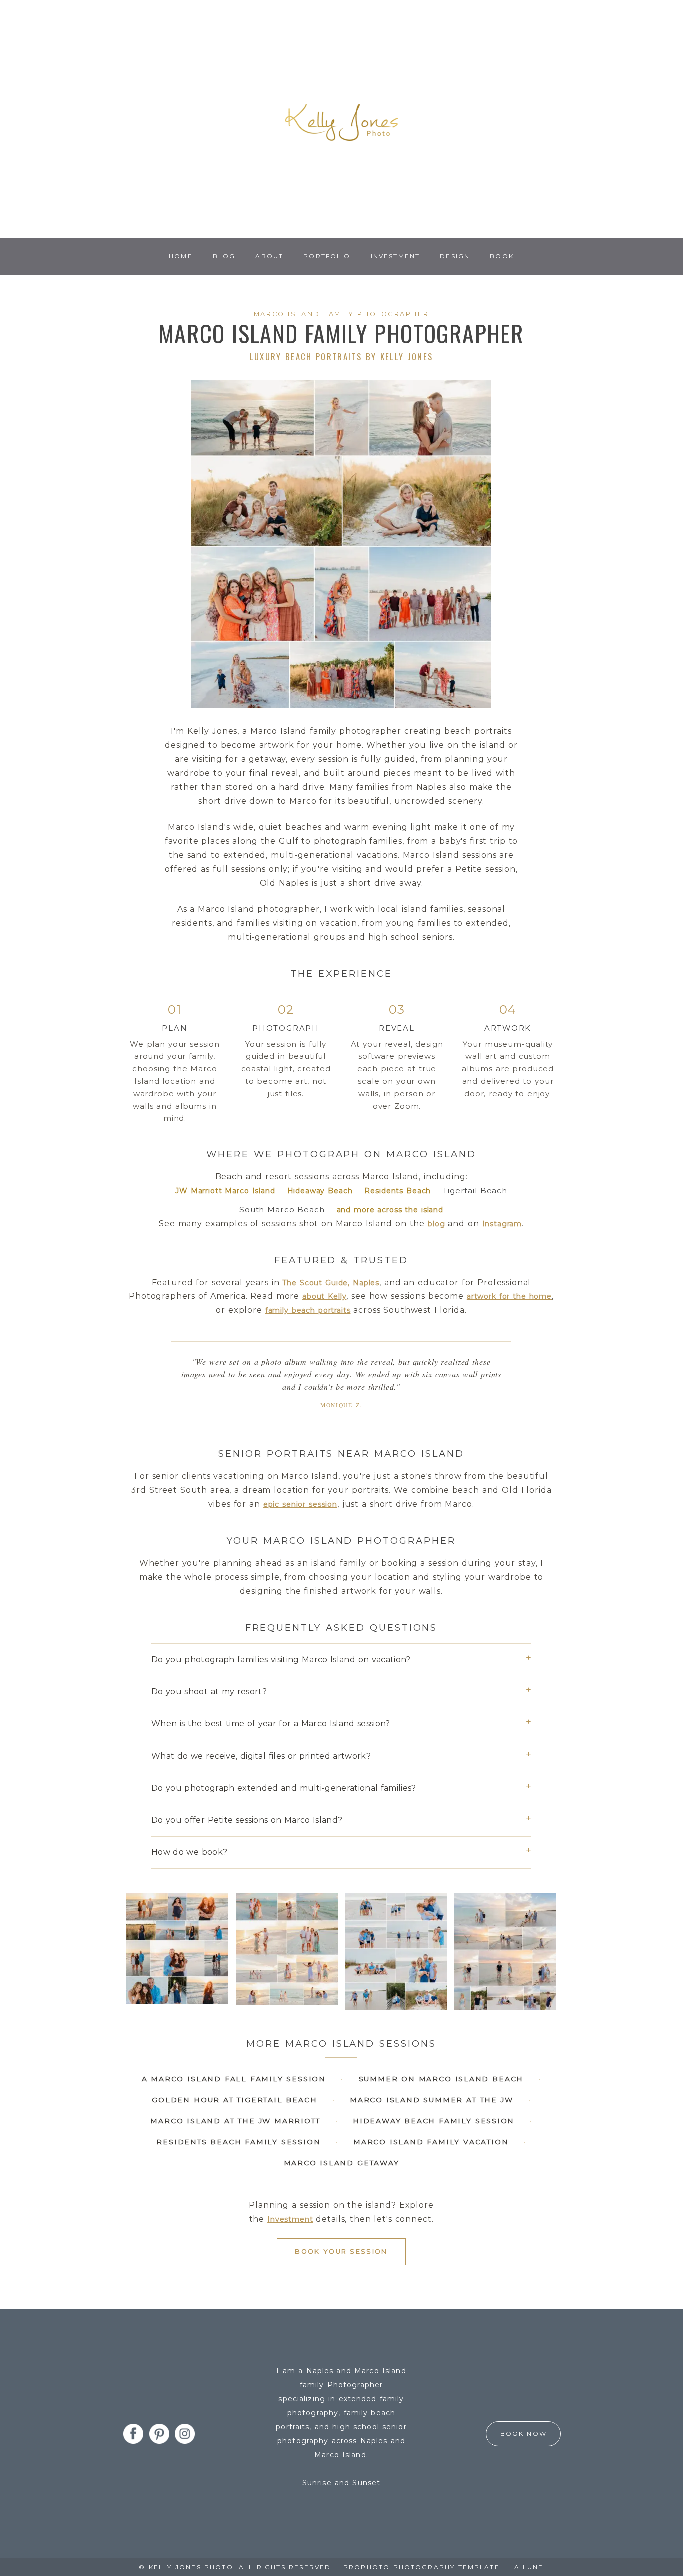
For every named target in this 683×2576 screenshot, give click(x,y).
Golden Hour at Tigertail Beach (234, 2100)
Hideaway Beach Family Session (434, 2121)
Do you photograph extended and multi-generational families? (284, 1788)
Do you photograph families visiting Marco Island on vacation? (281, 1660)
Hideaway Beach (320, 1191)
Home (181, 256)
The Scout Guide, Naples (331, 1283)
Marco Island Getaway (342, 2163)
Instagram (502, 1224)
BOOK (502, 256)
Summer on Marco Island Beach (441, 2079)
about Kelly (324, 1296)
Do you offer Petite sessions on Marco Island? (247, 1820)
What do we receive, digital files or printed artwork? (261, 1756)
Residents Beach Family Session (238, 2142)
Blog (224, 256)
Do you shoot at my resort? (209, 1692)
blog (436, 1224)
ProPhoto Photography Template (422, 2567)
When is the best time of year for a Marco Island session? (271, 1724)
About (269, 256)
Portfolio (327, 256)
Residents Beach (398, 1191)
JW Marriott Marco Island (225, 1191)
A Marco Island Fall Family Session (234, 2079)
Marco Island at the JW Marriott (235, 2121)
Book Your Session (341, 2251)
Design (455, 256)
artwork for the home (509, 1296)
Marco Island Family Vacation (431, 2142)
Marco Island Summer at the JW (431, 2100)
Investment (396, 256)
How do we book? (189, 1852)
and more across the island (390, 1210)
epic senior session (300, 1504)
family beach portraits (308, 1310)
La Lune (526, 2567)
